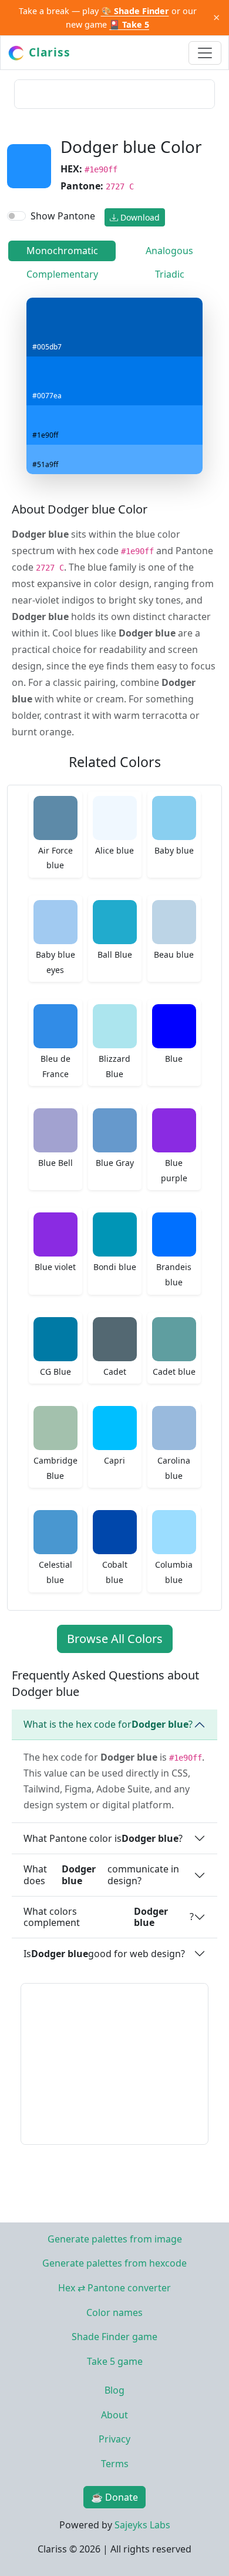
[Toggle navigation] (205, 53)
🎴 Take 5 (129, 24)
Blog (114, 2390)
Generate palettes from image (115, 2239)
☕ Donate (114, 2497)
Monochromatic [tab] (62, 251)
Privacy (114, 2439)
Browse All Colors (115, 1639)
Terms (115, 2464)
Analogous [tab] (169, 251)
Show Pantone (63, 216)
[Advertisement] (114, 94)
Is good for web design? (104, 1954)
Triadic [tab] (170, 274)
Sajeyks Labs (142, 2525)
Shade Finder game (114, 2337)
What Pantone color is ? (103, 1838)
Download (139, 217)
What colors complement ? (109, 1917)
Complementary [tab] (62, 274)
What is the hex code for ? (108, 1724)
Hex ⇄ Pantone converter (114, 2288)
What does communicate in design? (101, 1874)
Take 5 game (115, 2361)
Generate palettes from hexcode (114, 2263)
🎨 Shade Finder (135, 11)
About (114, 2415)
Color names (114, 2312)
